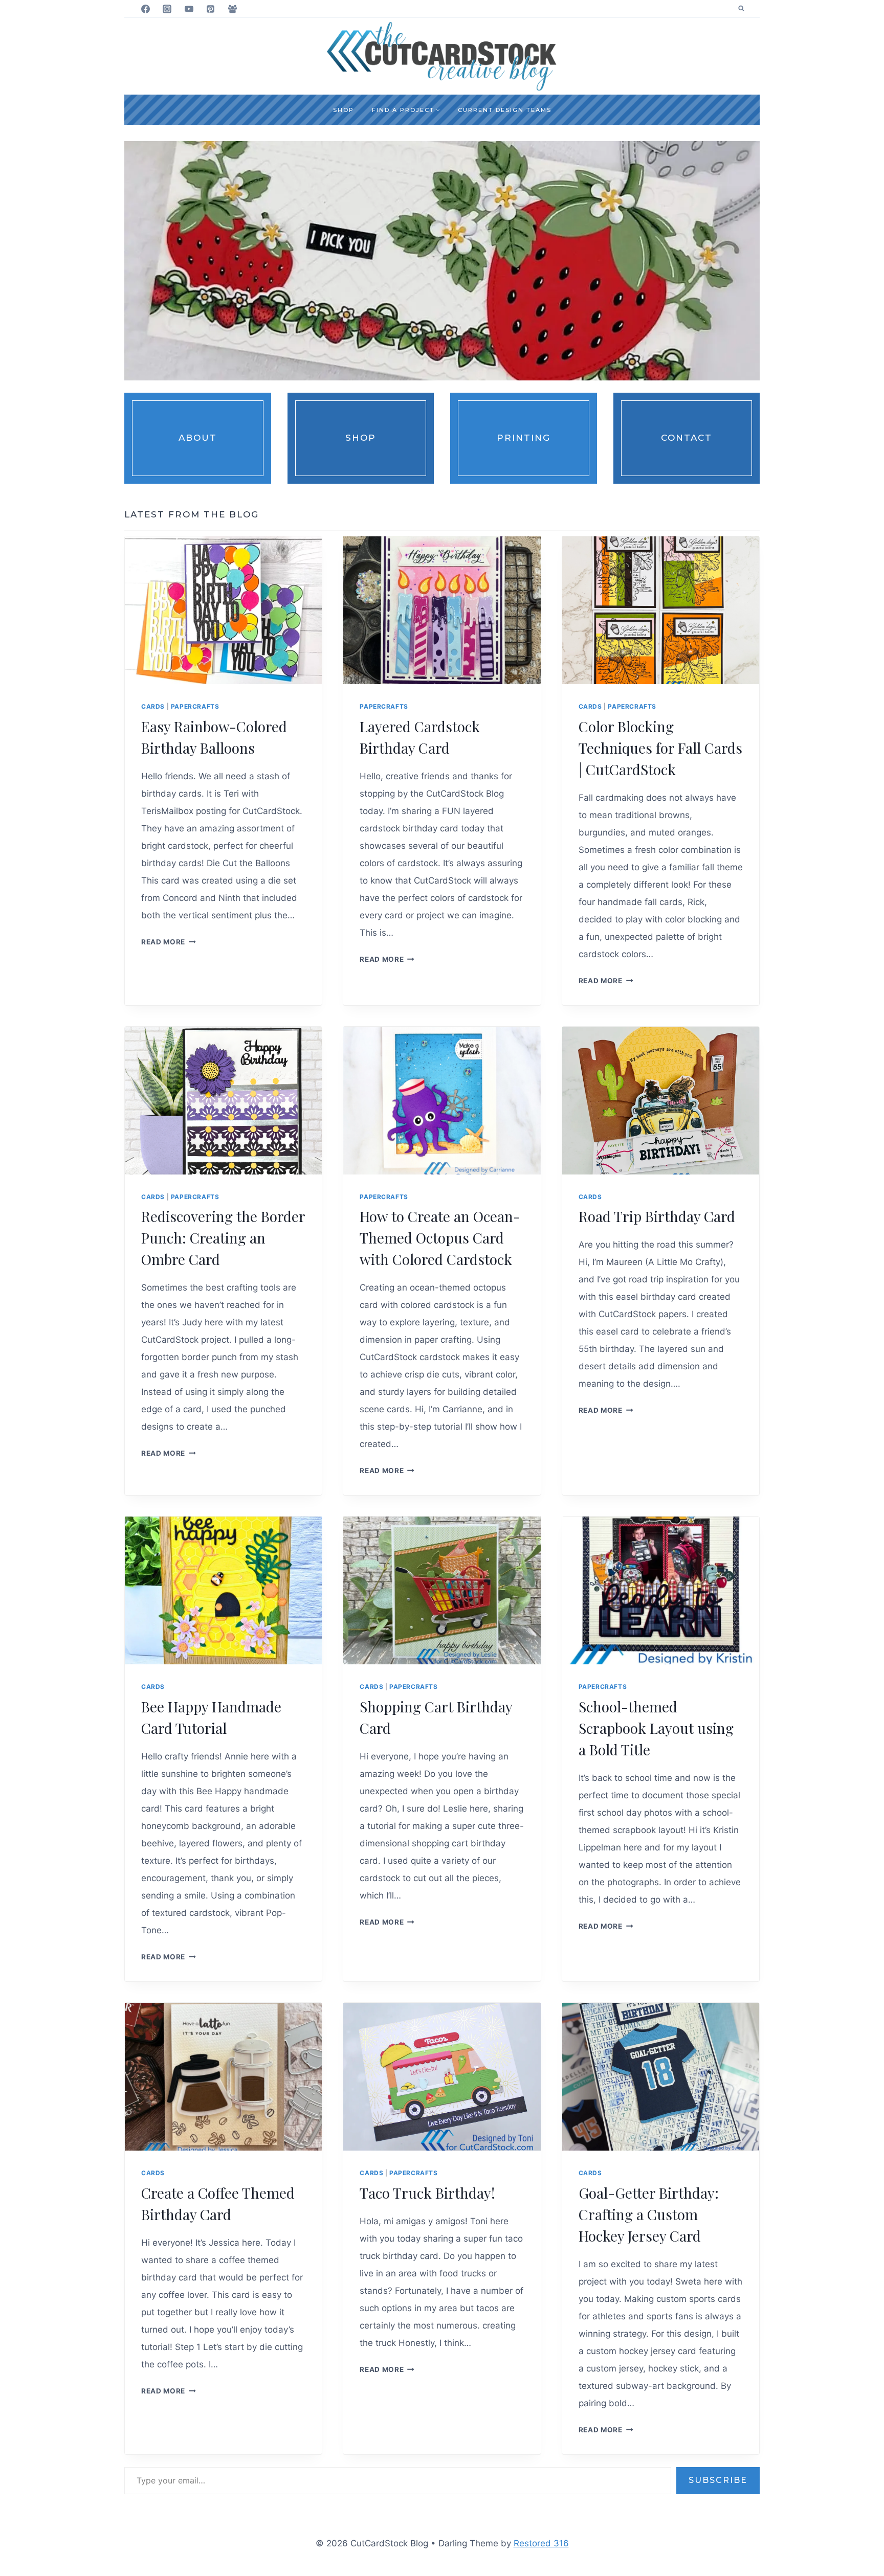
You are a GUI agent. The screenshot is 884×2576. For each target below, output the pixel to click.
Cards (153, 706)
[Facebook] (145, 9)
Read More (169, 942)
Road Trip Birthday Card (657, 1216)
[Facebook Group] (232, 9)
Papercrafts (195, 706)
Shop (344, 110)
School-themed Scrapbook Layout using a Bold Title (656, 1728)
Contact (687, 438)
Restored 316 (541, 2543)
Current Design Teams (505, 110)
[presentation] (223, 610)
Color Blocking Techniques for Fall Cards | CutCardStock (660, 748)
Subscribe (718, 2480)
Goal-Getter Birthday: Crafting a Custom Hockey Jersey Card (649, 2214)
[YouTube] (189, 9)
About (198, 438)
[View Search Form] (741, 9)
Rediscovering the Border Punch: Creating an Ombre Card (223, 1238)
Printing (524, 438)
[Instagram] (167, 9)
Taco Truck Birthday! (427, 2193)
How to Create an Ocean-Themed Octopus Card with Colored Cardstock (440, 1238)
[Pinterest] (211, 9)
